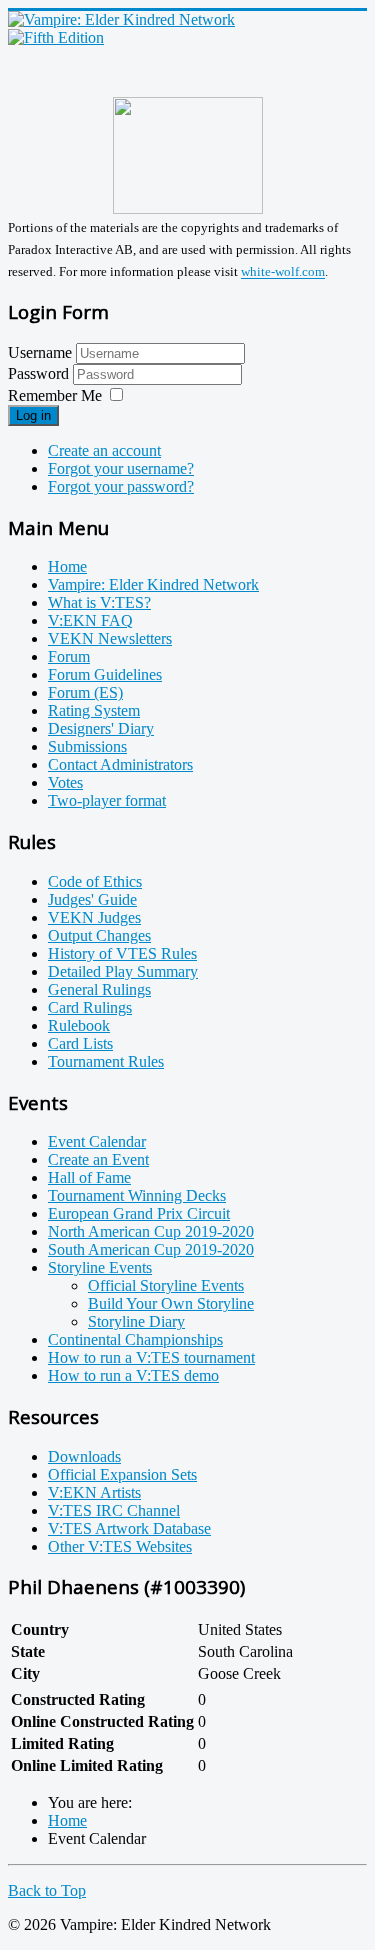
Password (40, 373)
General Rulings (99, 989)
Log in (33, 415)
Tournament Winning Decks (137, 1195)
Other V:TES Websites (120, 1546)
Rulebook (79, 1025)
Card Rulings (90, 1007)
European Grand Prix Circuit (139, 1213)
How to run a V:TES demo (133, 1375)
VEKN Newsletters (110, 638)
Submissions (87, 746)
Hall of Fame (89, 1177)
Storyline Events (100, 1267)
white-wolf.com (283, 272)
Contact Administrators (120, 764)
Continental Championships (135, 1339)
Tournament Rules (106, 1061)
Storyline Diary (136, 1321)
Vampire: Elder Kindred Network (153, 584)
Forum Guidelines (105, 674)
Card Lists (80, 1043)
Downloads (84, 1456)
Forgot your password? (121, 486)
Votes (65, 782)
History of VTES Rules (122, 953)
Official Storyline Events (166, 1285)
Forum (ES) (85, 692)
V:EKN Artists (94, 1492)
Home (67, 566)
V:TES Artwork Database (129, 1528)
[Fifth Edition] (56, 37)
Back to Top (47, 1890)
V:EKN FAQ (90, 620)
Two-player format (107, 800)
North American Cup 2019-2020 (151, 1231)
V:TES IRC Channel (114, 1510)
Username (40, 352)
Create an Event (98, 1159)
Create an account (104, 450)
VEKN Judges (94, 917)
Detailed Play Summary (123, 971)
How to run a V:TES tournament (151, 1357)
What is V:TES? (99, 602)
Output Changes (99, 935)
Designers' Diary (101, 728)
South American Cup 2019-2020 (151, 1249)
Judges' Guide (92, 899)
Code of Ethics (95, 881)
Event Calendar (97, 1141)
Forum (69, 656)
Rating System (94, 710)
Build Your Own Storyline (171, 1303)
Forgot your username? (121, 468)
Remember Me (55, 395)
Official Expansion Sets (122, 1474)
